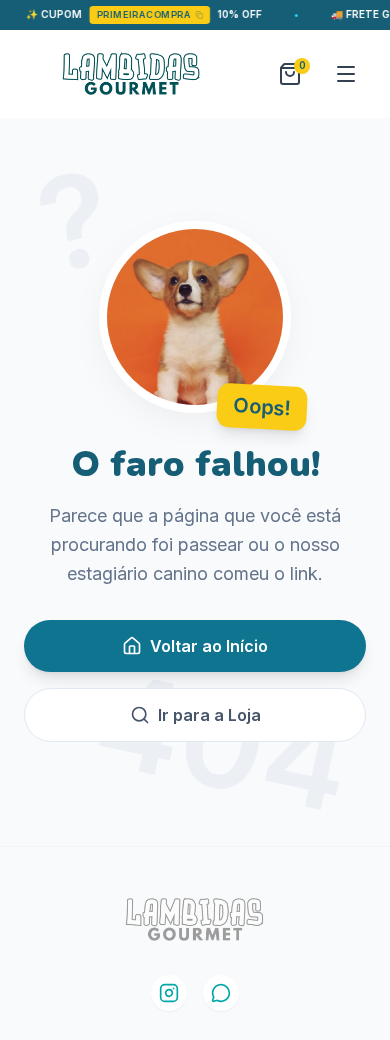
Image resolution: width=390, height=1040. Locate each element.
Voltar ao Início (209, 646)
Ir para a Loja (209, 715)
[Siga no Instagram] (169, 993)
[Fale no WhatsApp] (221, 993)
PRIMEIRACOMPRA (136, 14)
